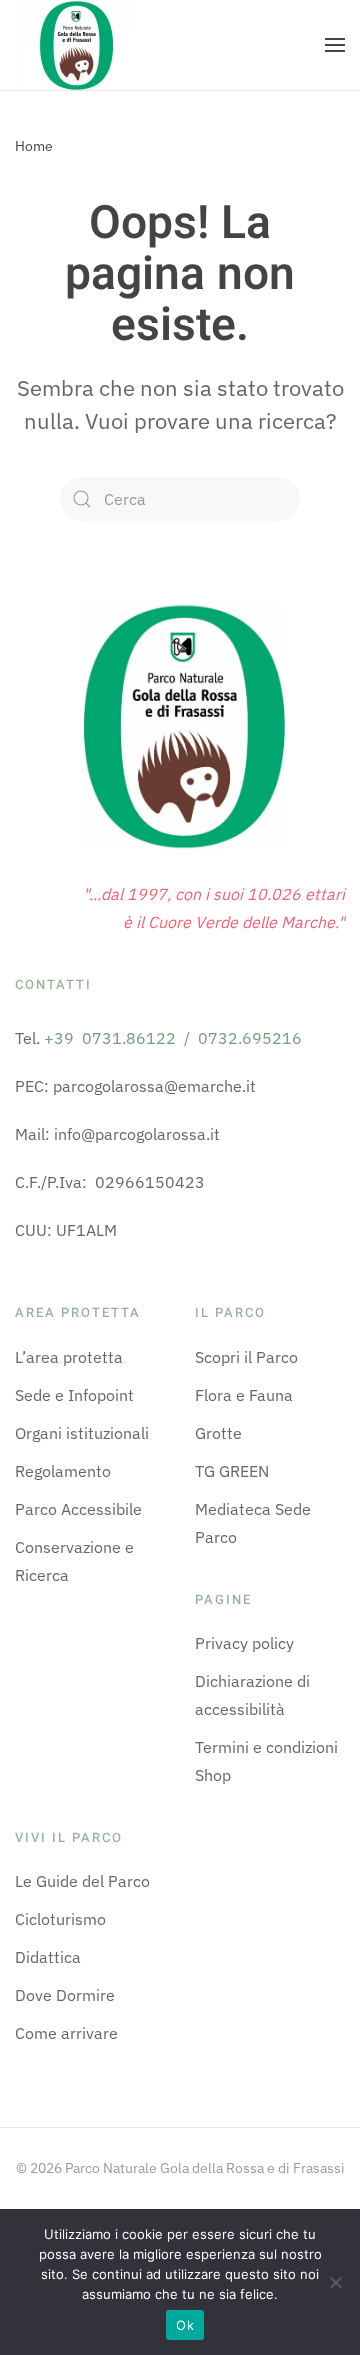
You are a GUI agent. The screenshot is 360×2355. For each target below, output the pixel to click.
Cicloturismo (60, 1919)
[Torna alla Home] (75, 45)
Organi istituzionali (82, 1433)
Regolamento (63, 1471)
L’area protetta (69, 1357)
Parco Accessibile (78, 1509)
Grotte (218, 1433)
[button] (335, 45)
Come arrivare (66, 2033)
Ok (185, 2325)
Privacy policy (244, 1643)
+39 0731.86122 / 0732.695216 (173, 1038)
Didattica (48, 1957)
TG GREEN (232, 1471)
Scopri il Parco (246, 1357)
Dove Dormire (65, 1995)
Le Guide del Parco (82, 1881)
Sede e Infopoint (74, 1395)
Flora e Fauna (244, 1395)
